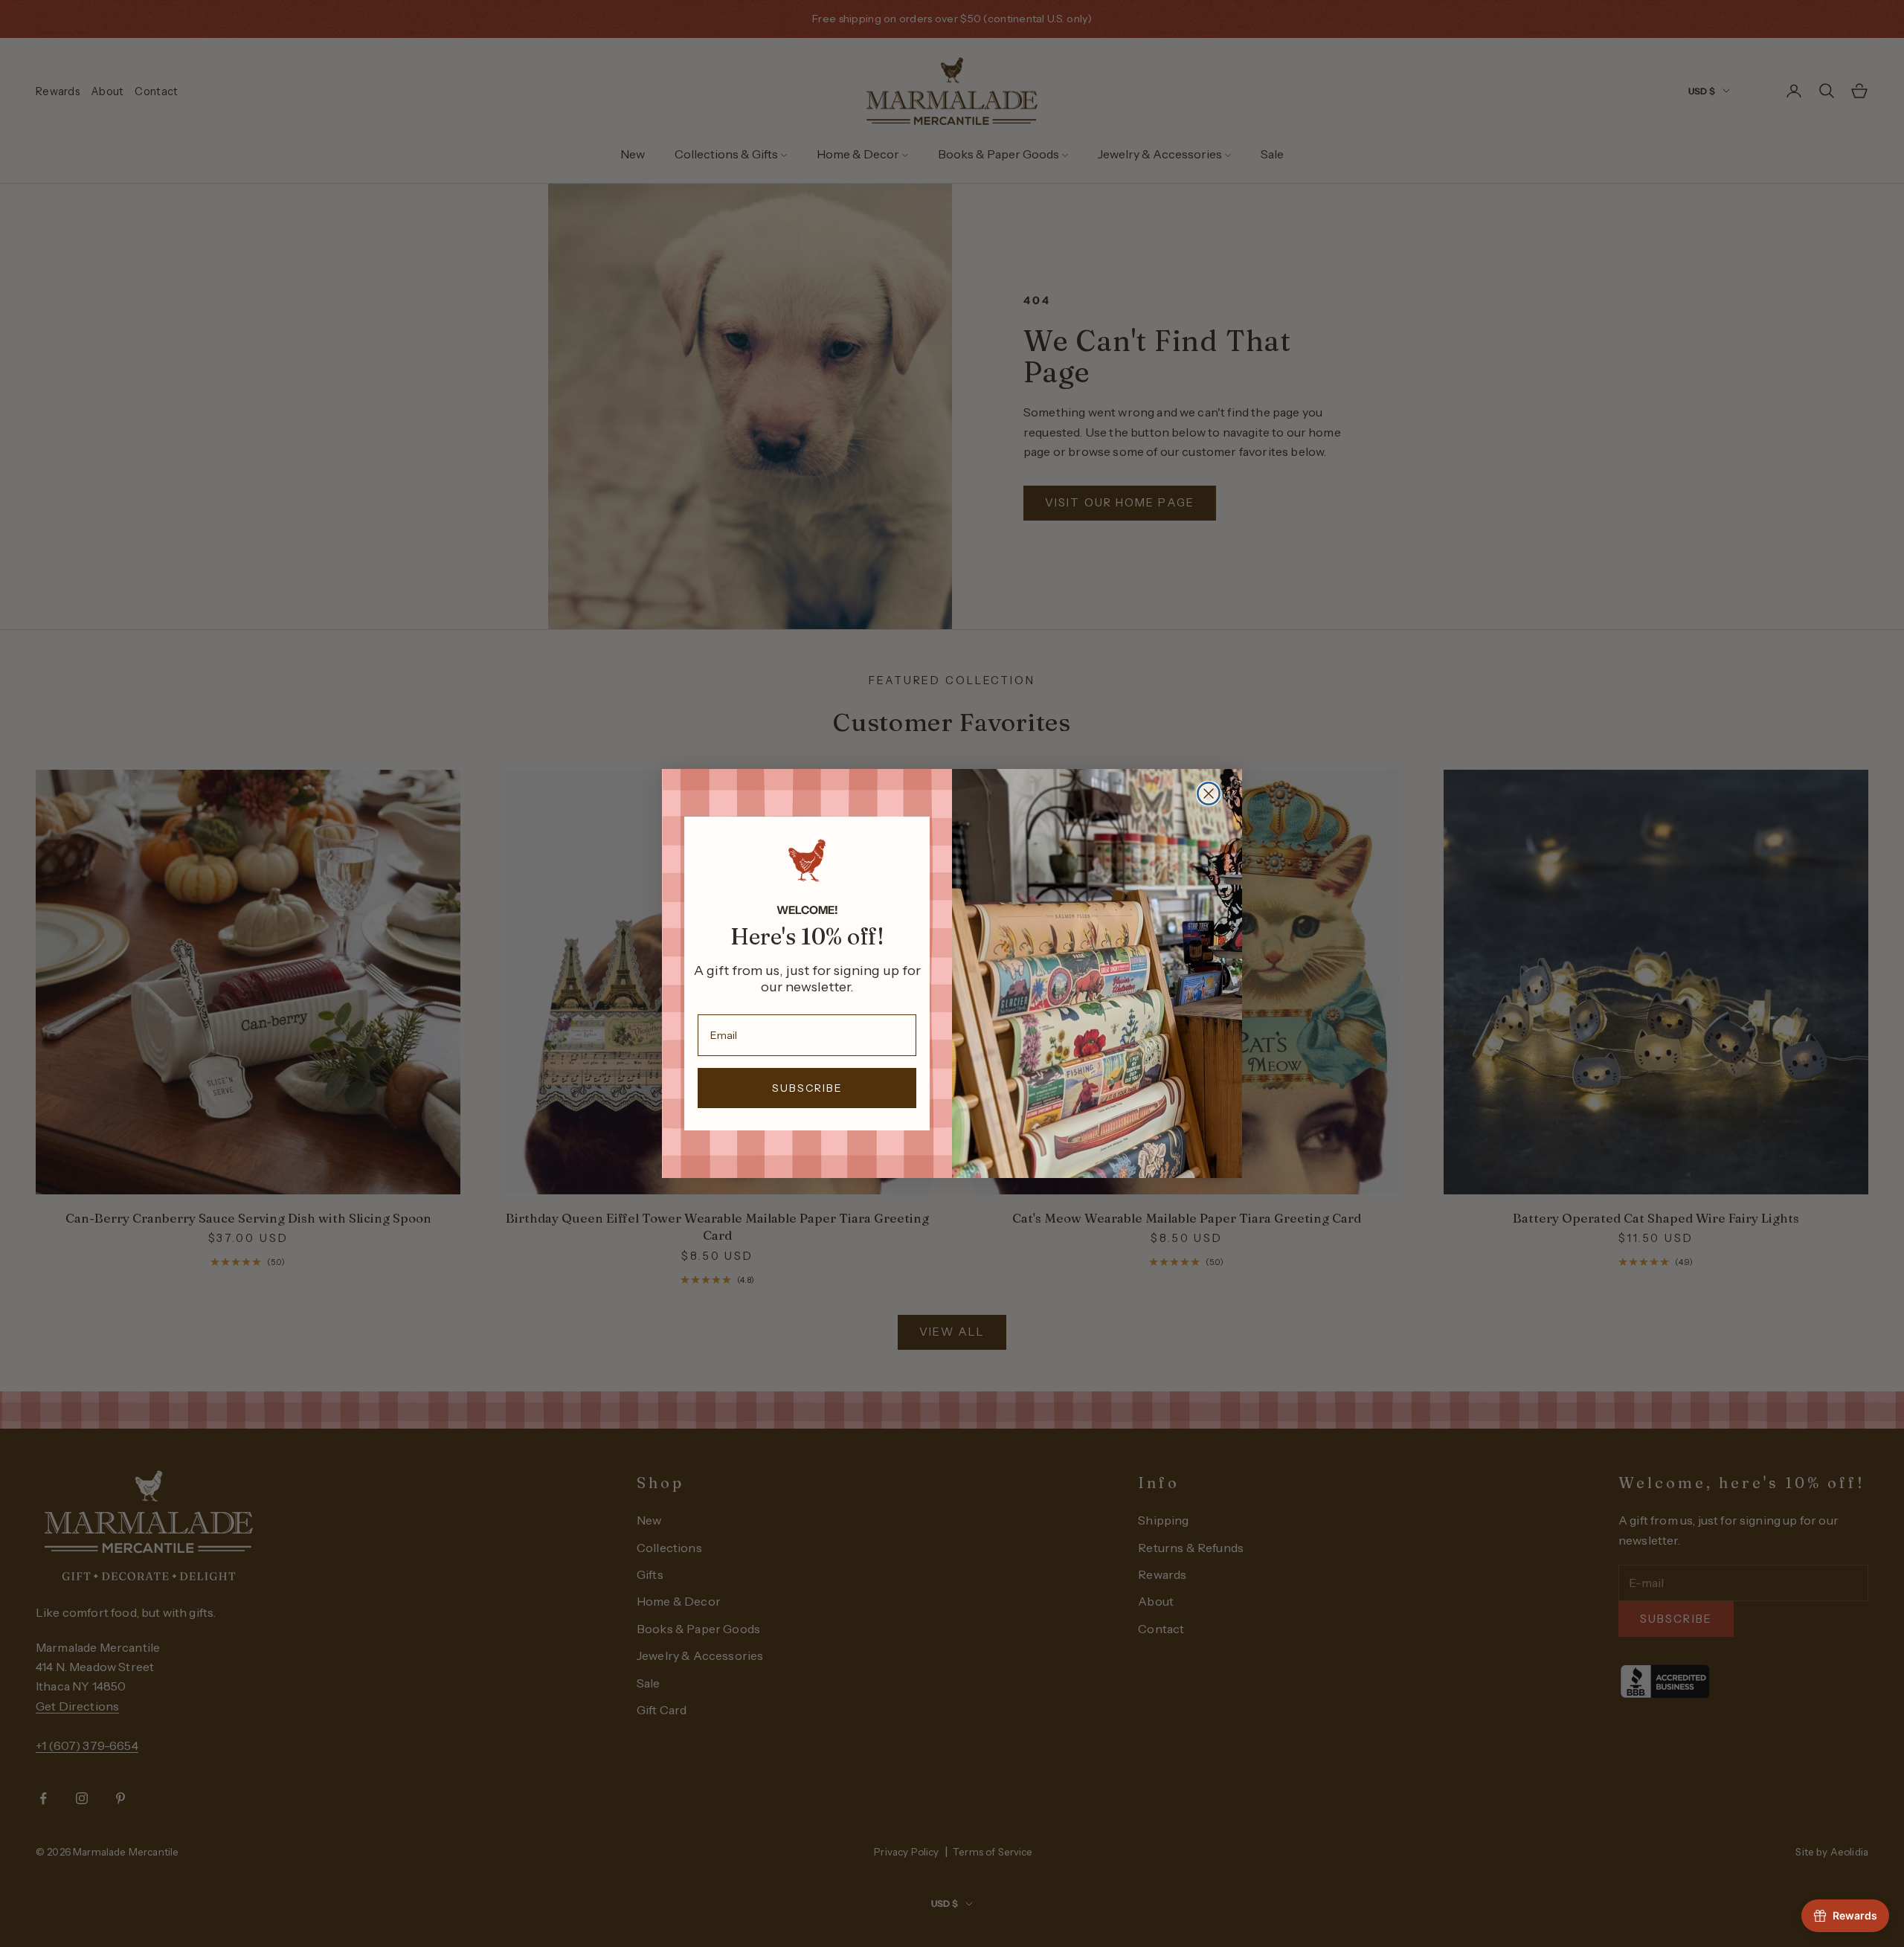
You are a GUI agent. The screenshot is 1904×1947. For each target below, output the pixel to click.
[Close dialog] (1209, 794)
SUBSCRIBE (807, 1088)
